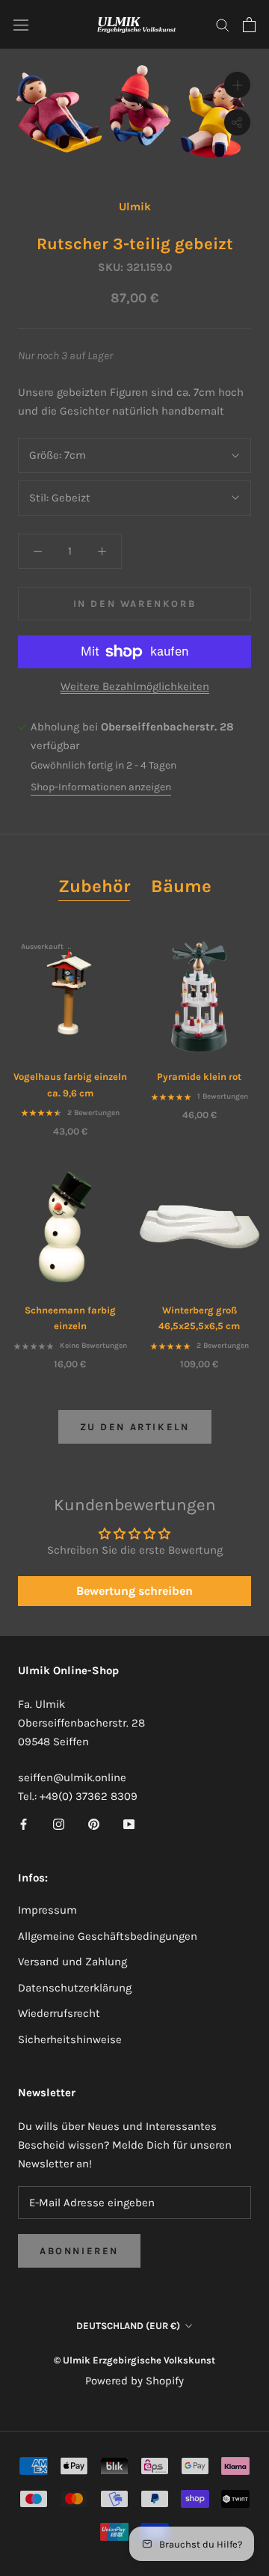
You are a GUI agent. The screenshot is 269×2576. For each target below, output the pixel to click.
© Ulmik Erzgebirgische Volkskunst (134, 2360)
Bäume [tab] (181, 886)
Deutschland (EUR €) (128, 2326)
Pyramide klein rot (199, 1077)
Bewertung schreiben (134, 1591)
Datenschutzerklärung (75, 1988)
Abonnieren (79, 2251)
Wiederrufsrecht (59, 2013)
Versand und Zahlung (72, 1962)
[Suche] (223, 24)
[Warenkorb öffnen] (249, 25)
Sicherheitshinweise (70, 2039)
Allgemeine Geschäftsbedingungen (108, 1936)
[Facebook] (24, 1823)
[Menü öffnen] (21, 25)
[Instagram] (59, 1823)
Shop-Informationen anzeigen (101, 787)
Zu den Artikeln (135, 1427)
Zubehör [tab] (94, 886)
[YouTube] (129, 1823)
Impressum (47, 1910)
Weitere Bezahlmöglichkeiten (135, 686)
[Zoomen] (237, 85)
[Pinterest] (94, 1823)
